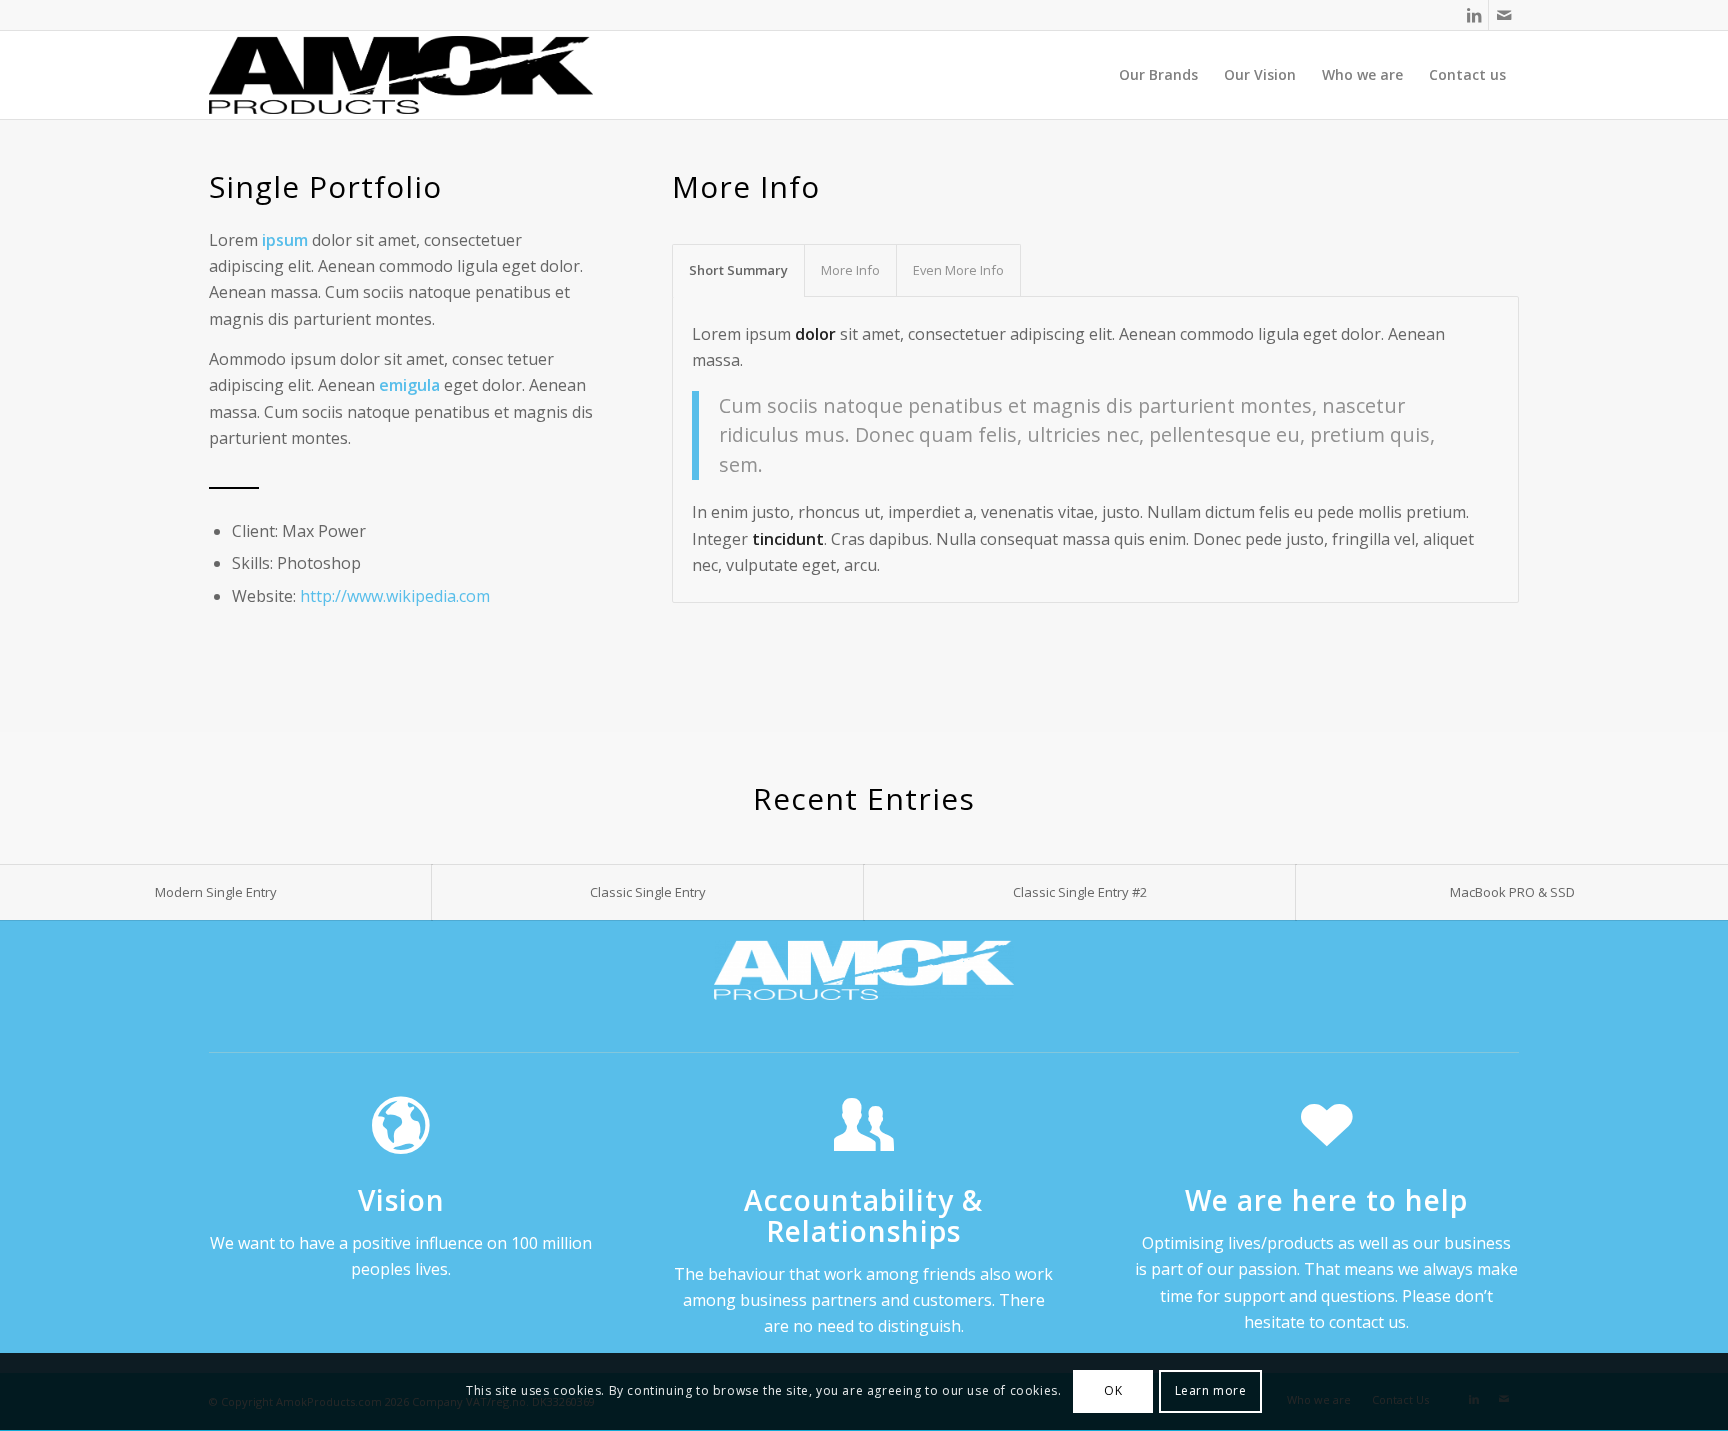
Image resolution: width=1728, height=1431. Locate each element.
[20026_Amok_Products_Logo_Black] (401, 75)
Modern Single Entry (216, 892)
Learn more (1211, 1391)
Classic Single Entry (648, 892)
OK (1113, 1391)
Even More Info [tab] (958, 270)
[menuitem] (1158, 75)
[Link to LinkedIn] (1473, 15)
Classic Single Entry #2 (1080, 892)
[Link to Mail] (1504, 15)
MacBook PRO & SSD (1512, 892)
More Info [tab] (850, 270)
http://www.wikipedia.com (395, 596)
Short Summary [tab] (738, 270)
